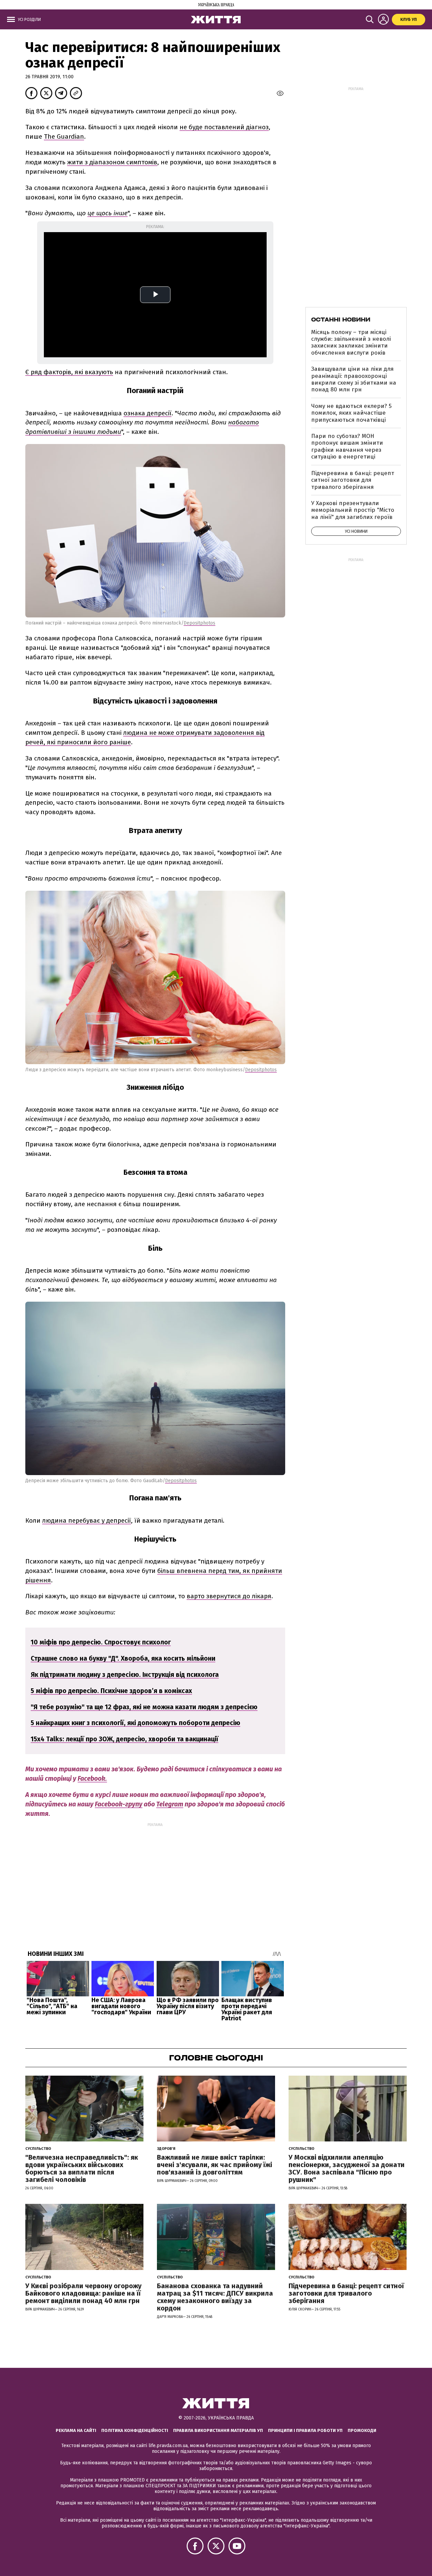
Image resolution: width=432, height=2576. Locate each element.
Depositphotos (199, 623)
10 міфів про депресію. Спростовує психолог (101, 1642)
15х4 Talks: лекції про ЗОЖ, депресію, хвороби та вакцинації (125, 1739)
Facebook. (92, 1779)
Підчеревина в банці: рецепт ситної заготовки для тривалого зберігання (353, 480)
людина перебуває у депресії (87, 1520)
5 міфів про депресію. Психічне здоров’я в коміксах (111, 1691)
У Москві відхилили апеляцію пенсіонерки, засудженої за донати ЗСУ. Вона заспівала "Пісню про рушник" (347, 2168)
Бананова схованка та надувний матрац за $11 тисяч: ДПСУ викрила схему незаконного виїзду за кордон (215, 2297)
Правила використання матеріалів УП (218, 2430)
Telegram (170, 1804)
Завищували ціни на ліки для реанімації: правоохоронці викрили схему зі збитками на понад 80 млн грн (354, 379)
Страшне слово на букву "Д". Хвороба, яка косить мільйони (123, 1658)
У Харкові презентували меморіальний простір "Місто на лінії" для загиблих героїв (353, 510)
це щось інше (107, 213)
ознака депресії (147, 413)
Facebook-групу (119, 1804)
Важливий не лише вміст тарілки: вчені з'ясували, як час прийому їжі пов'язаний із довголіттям (214, 2165)
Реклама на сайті (76, 2430)
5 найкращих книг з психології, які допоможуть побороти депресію (136, 1723)
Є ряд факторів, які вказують (69, 372)
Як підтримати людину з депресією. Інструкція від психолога (125, 1675)
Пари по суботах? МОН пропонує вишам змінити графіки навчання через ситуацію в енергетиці (347, 446)
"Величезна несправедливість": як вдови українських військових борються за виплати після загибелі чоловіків (82, 2168)
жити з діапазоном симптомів (112, 162)
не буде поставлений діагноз (224, 127)
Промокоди (362, 2430)
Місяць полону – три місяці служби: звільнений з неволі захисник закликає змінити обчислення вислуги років (351, 342)
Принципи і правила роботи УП (305, 2430)
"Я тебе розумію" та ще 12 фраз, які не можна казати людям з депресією (144, 1707)
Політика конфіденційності (135, 2430)
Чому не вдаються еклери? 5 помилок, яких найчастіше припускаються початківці (351, 413)
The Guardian (64, 136)
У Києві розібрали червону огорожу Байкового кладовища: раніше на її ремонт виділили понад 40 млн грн (83, 2293)
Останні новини (341, 320)
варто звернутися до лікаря (229, 1596)
